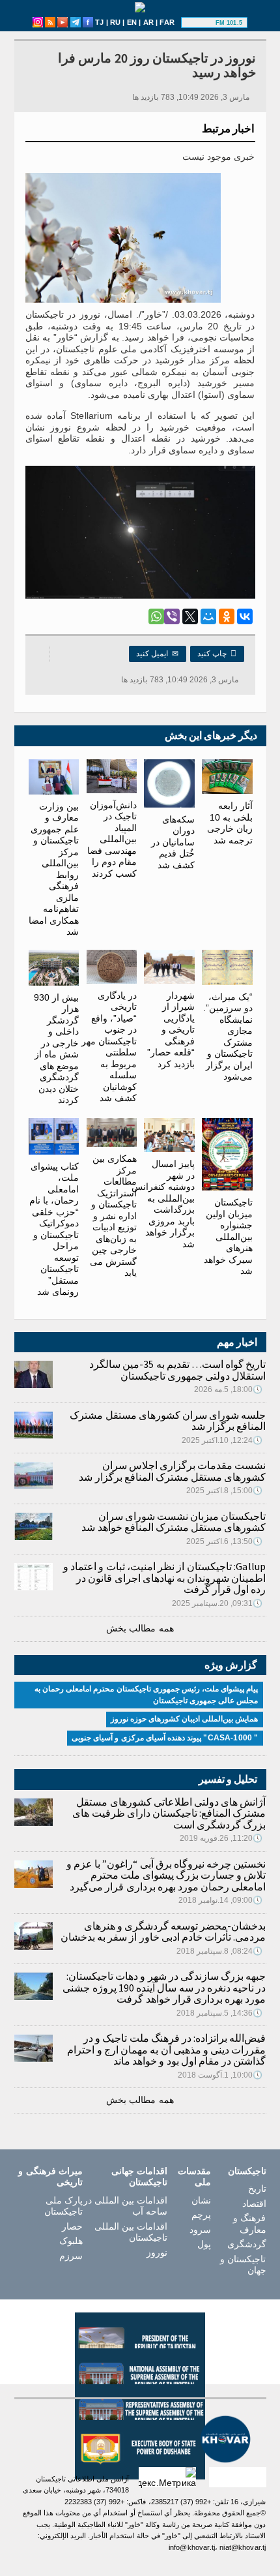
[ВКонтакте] (245, 616)
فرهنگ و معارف (249, 2224)
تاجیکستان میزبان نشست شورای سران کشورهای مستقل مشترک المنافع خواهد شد (174, 1522)
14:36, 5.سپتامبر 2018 (220, 2013)
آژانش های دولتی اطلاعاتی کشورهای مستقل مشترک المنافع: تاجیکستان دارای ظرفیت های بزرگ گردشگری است (169, 1813)
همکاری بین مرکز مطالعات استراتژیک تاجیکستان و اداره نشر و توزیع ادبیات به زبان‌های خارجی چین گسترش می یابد (113, 1216)
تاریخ (257, 2189)
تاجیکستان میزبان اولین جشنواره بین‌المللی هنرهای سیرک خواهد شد (228, 1236)
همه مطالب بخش (140, 1628)
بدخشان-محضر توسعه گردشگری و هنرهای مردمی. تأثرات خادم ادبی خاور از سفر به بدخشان (163, 1932)
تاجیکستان (247, 2171)
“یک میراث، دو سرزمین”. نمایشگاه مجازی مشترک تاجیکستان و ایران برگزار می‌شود (228, 1037)
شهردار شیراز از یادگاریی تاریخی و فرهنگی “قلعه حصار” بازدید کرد (171, 1030)
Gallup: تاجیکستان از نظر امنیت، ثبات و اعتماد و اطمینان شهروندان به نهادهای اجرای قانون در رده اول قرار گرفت (165, 1578)
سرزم (71, 2256)
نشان (201, 2200)
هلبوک (71, 2241)
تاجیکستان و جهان (243, 2265)
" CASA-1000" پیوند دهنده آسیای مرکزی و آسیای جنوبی (165, 1738)
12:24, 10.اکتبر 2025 (222, 1440)
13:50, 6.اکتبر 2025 (225, 1541)
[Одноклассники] (227, 616)
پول (204, 2244)
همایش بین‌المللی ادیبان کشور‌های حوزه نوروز (185, 1719)
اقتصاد (254, 2204)
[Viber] (172, 616)
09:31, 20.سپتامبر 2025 (217, 1603)
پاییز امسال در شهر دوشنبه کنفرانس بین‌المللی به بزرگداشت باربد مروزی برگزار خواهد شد (163, 1204)
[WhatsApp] (156, 616)
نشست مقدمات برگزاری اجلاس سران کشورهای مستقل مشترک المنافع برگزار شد (172, 1471)
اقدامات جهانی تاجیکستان (139, 2177)
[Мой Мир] (208, 616)
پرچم (201, 2215)
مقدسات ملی (194, 2177)
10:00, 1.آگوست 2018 (220, 2075)
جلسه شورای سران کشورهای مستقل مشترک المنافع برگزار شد (168, 1421)
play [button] (200, 23)
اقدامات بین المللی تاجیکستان (131, 2232)
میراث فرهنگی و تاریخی (50, 2177)
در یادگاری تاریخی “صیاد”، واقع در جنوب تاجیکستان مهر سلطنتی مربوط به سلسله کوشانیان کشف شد (109, 1047)
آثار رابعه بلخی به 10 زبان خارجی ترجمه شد (230, 823)
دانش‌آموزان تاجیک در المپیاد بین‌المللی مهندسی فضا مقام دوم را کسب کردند (112, 839)
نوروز (157, 2252)
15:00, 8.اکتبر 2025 (225, 1491)
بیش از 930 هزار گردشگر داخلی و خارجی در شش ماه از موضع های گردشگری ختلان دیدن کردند (56, 1049)
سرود (200, 2230)
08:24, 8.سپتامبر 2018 (220, 1951)
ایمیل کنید (158, 654)
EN (132, 22)
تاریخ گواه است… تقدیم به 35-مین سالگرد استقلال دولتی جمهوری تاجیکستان (177, 1370)
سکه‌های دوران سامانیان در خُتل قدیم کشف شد (173, 842)
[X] (190, 616)
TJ (99, 22)
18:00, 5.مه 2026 (229, 1389)
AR (148, 22)
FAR (167, 22)
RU (115, 22)
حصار (72, 2226)
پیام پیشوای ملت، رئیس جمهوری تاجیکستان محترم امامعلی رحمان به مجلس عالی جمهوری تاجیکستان (147, 1695)
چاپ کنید (217, 654)
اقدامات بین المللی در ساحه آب (125, 2206)
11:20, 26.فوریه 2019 (221, 1838)
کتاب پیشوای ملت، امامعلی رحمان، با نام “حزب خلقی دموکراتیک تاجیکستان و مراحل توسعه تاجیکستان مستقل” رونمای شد (54, 1229)
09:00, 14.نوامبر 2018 (221, 1900)
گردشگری (246, 2244)
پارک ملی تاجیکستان (63, 2206)
